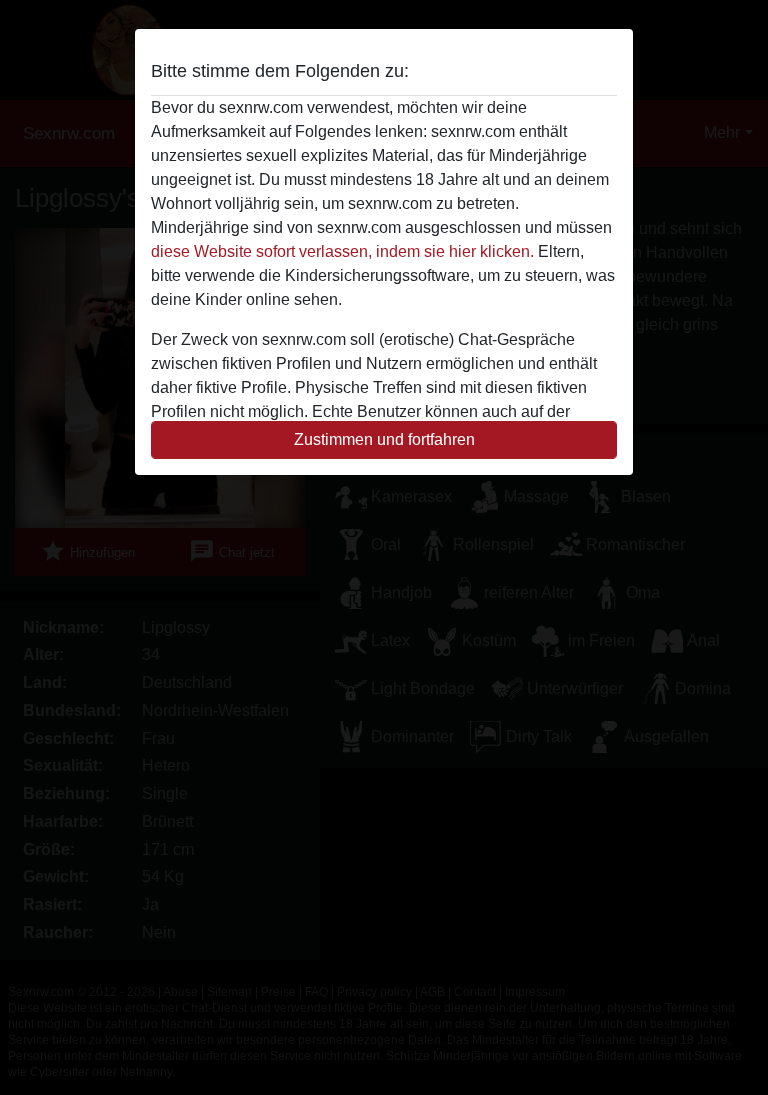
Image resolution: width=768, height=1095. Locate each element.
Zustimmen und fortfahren (384, 439)
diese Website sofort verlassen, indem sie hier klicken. (342, 251)
